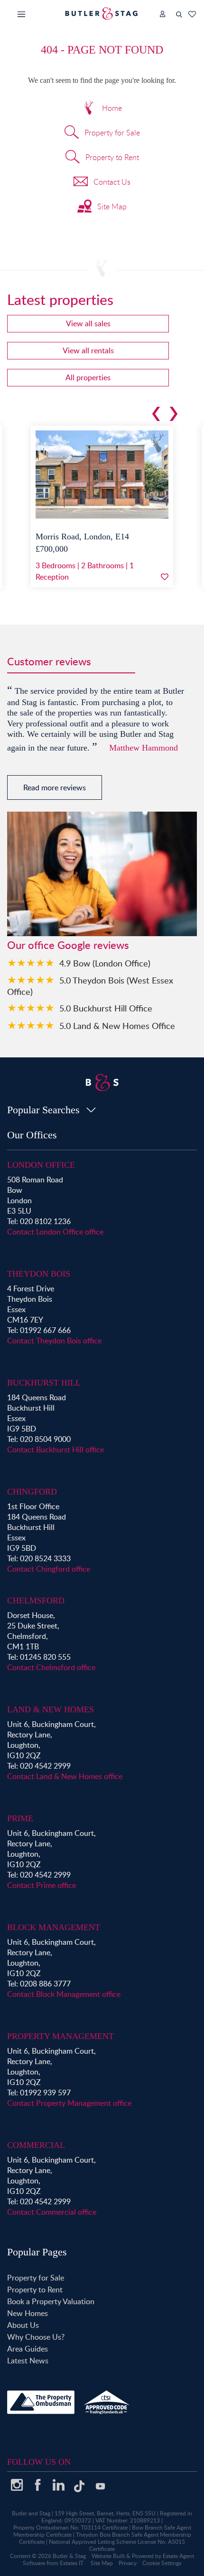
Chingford (32, 1492)
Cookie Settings (162, 2563)
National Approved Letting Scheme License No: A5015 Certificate (117, 2545)
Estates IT (72, 2563)
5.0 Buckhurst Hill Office (106, 1008)
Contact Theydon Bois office (54, 1341)
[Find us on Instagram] (17, 2488)
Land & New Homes (51, 1709)
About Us (23, 2325)
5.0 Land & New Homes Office (117, 1025)
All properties (88, 377)
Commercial (36, 2145)
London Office (41, 1165)
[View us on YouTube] (100, 2491)
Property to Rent (112, 157)
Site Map (112, 206)
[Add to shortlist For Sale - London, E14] (165, 577)
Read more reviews (55, 787)
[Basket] (192, 14)
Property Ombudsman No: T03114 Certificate (70, 2527)
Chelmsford (36, 1601)
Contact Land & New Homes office (65, 1776)
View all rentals (88, 350)
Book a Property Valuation (51, 2301)
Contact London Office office (55, 1232)
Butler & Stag (69, 2556)
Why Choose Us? (36, 2337)
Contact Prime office (42, 1885)
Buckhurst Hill (44, 1383)
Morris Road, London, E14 (82, 537)
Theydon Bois (39, 1274)
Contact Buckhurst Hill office (56, 1449)
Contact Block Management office (64, 1994)
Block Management (54, 1927)
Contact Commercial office (52, 2212)
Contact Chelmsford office (51, 1667)
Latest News (28, 2361)
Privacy (128, 2563)
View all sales (88, 323)
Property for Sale (112, 133)
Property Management (60, 2036)
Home (112, 108)
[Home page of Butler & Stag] (102, 13)
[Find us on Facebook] (37, 2488)
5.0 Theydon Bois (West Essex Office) (90, 986)
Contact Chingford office (49, 1569)
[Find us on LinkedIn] (58, 2488)
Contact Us (112, 182)
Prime (20, 1818)
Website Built (108, 2556)
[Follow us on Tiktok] (79, 2490)
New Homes (28, 2313)
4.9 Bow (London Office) (105, 963)
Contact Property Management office (69, 2103)
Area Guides (28, 2349)
